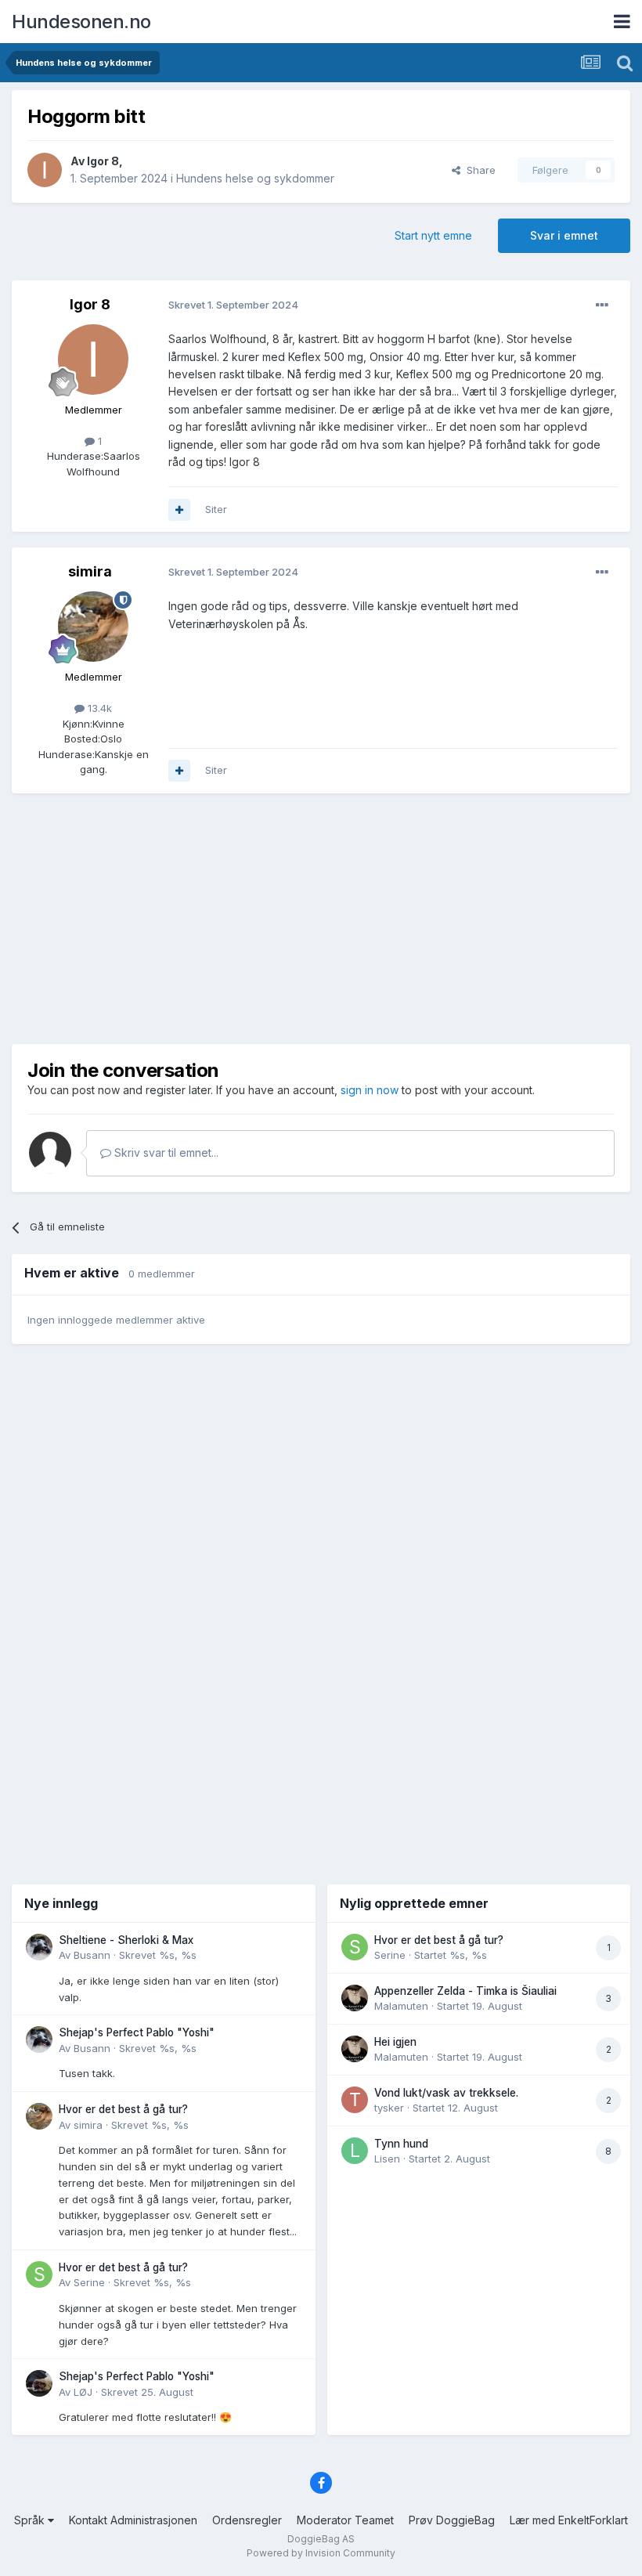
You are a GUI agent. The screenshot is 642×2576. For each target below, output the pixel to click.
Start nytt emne (433, 235)
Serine (89, 2282)
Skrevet (158, 1955)
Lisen (387, 2159)
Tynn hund (401, 2144)
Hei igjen (395, 2042)
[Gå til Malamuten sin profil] (355, 1998)
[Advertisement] (321, 919)
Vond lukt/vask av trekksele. (446, 2093)
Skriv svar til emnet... (165, 1153)
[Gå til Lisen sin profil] (355, 2151)
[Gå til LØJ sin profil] (39, 2383)
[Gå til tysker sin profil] (355, 2100)
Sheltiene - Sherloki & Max (126, 1940)
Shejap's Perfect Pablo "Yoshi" (137, 2032)
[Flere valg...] (602, 305)
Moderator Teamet (345, 2520)
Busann (92, 1955)
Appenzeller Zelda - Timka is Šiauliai (465, 1991)
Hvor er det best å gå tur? (123, 2109)
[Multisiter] (179, 510)
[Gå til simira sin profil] (93, 627)
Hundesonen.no (81, 22)
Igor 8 (103, 161)
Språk (31, 2520)
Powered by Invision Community (321, 2553)
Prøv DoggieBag (452, 2520)
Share (478, 170)
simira (90, 571)
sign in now (370, 1090)
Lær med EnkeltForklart (569, 2520)
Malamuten (401, 2006)
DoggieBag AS (321, 2539)
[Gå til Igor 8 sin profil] (45, 170)
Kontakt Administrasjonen (133, 2520)
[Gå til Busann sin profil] (39, 1947)
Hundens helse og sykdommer (255, 178)
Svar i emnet (564, 235)
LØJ (83, 2392)
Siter (216, 509)
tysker (389, 2108)
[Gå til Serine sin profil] (39, 2274)
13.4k (98, 708)
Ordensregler (247, 2520)
